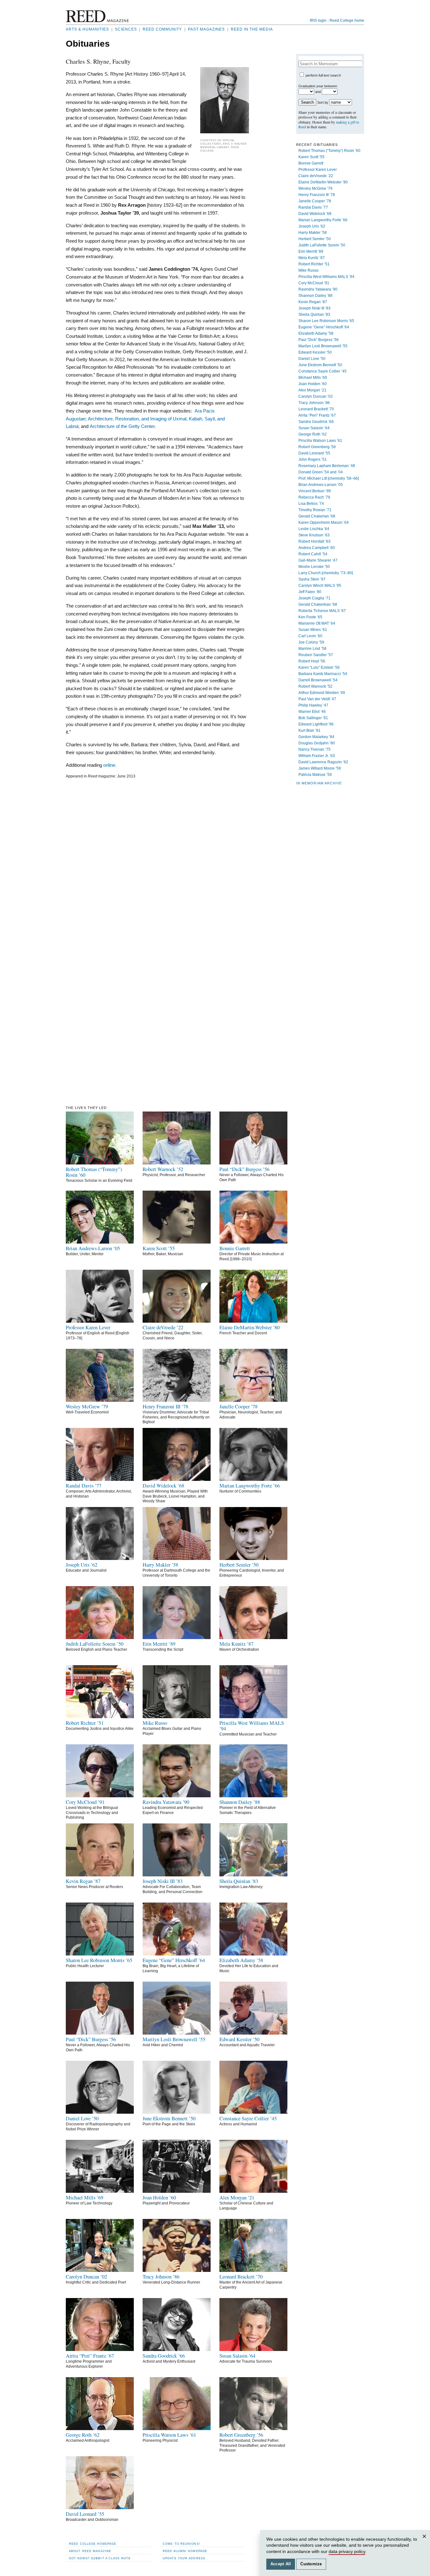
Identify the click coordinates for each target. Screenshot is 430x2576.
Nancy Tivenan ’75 (314, 749)
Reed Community (162, 29)
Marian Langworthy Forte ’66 (323, 220)
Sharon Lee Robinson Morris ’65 (326, 321)
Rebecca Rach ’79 (314, 497)
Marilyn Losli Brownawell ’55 (323, 346)
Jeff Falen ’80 (310, 592)
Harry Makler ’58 (313, 233)
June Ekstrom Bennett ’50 (320, 365)
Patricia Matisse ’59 (315, 775)
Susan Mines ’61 (313, 630)
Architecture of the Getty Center (122, 426)
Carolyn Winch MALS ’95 (320, 586)
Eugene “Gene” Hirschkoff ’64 (324, 327)
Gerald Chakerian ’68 (317, 516)
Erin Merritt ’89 (311, 251)
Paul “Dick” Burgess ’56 (319, 340)
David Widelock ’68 (315, 214)
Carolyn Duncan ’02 (316, 396)
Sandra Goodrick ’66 (316, 422)
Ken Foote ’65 (310, 617)
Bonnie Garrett (311, 163)
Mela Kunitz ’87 (312, 258)
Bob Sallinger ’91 (313, 718)
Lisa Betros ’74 (311, 504)
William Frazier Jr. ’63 (317, 756)
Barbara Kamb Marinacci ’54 (323, 674)
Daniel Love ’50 (312, 359)
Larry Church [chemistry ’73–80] (326, 573)
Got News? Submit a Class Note (100, 2558)
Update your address (184, 2558)
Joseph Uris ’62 (312, 226)
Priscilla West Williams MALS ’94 (326, 277)
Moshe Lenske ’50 (314, 567)
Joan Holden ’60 (313, 384)
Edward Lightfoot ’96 (316, 724)
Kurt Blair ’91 (309, 731)
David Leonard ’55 (314, 453)
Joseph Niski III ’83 (314, 308)
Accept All (281, 2564)
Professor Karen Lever (318, 170)
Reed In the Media (252, 29)
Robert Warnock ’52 (315, 686)
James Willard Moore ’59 (320, 768)
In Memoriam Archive (319, 783)
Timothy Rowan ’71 (315, 510)
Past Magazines (206, 29)
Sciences (126, 29)
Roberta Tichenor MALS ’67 (322, 611)
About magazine (90, 2551)
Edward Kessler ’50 (315, 352)
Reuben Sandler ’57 (316, 655)
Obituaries (88, 44)
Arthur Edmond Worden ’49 (322, 693)
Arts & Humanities (87, 29)
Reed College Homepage (93, 2544)
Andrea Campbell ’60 (317, 548)
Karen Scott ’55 (311, 157)
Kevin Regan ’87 (313, 302)
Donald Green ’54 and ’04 (321, 472)
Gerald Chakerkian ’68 (318, 604)
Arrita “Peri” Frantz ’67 (317, 415)
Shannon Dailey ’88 (315, 296)
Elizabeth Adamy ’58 (316, 333)
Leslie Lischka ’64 (314, 529)
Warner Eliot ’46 (312, 712)
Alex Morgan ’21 (312, 390)
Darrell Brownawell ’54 (318, 680)
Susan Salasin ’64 (314, 428)
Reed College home (347, 20)
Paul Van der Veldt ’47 (317, 699)
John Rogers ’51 (313, 459)
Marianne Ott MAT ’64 (317, 623)
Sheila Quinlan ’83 (314, 315)
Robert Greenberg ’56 (317, 447)
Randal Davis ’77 (313, 207)
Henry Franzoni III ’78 (317, 195)
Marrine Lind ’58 (312, 649)
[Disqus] (157, 861)
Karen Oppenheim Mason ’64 (324, 523)
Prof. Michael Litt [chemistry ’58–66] (329, 478)
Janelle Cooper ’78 (315, 201)
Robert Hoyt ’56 (312, 661)
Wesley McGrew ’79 (315, 188)
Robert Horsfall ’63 (314, 541)
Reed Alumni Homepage (185, 2551)
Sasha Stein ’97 (312, 579)
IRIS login (318, 20)
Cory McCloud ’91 (314, 283)
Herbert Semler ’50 (315, 239)
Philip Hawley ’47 (313, 705)
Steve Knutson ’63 (314, 535)
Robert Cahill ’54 (313, 554)
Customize (311, 2564)
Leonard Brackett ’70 (316, 409)
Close (425, 2542)
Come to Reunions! (181, 2544)
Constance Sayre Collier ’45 (322, 371)
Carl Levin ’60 (310, 636)
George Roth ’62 (313, 434)
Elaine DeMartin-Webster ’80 (323, 182)
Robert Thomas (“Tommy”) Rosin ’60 (329, 151)
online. (110, 765)
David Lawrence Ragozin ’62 (323, 762)
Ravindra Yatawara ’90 (318, 289)
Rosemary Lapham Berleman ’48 (327, 466)
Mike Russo (308, 270)
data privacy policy (347, 2551)
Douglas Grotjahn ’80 (317, 743)
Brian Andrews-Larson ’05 (321, 485)
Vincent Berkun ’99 (315, 491)
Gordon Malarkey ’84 (316, 737)
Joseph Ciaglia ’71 (314, 598)
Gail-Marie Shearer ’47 (318, 560)
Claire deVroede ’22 (316, 176)
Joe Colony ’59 (311, 642)
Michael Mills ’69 (313, 378)
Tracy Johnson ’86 (314, 403)
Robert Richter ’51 (314, 264)
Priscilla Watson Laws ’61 (320, 441)
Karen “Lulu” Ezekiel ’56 (319, 667)
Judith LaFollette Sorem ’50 (322, 245)
